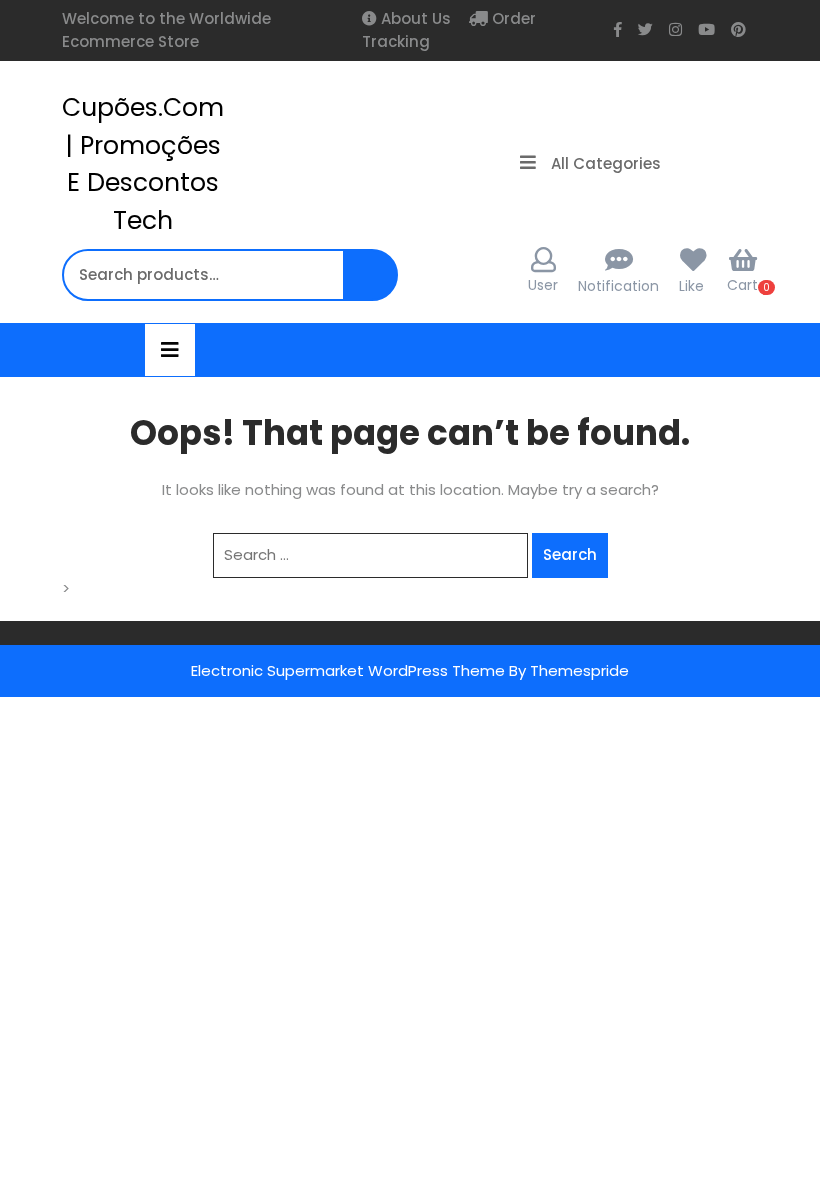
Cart (742, 285)
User (543, 285)
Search (373, 285)
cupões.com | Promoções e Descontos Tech (143, 164)
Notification (618, 286)
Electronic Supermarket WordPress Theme (348, 670)
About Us (414, 18)
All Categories (606, 163)
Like (691, 286)
